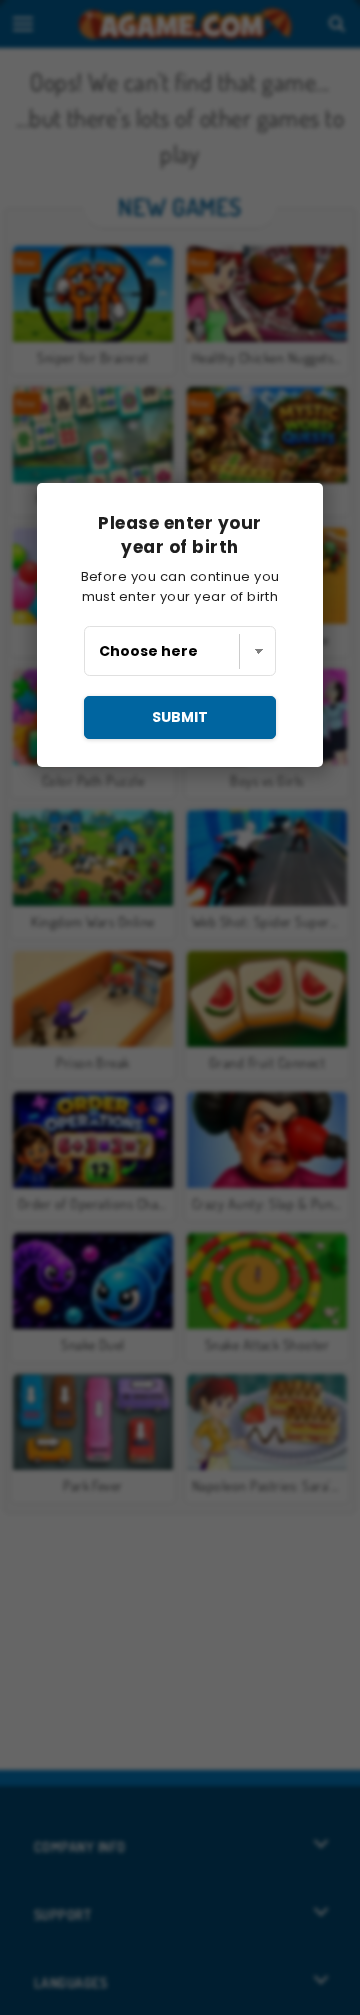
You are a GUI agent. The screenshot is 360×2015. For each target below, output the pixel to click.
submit (180, 717)
